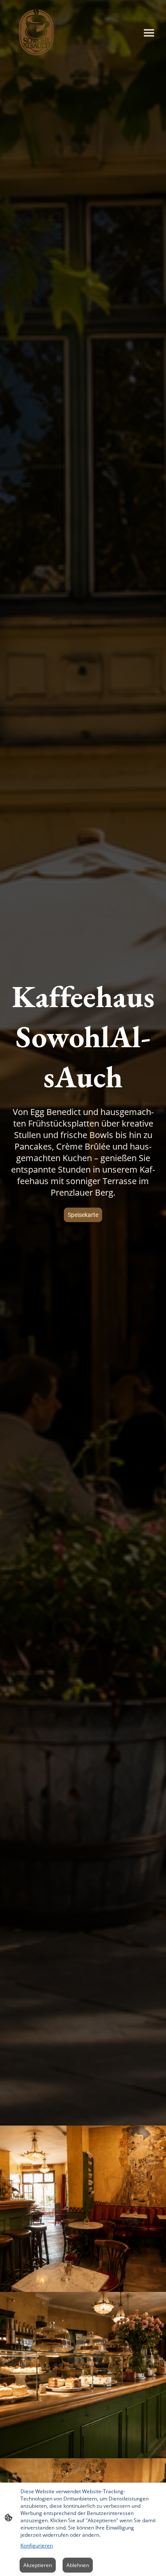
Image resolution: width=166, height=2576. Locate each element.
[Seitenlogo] (36, 33)
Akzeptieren (38, 2565)
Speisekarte (83, 1215)
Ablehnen (78, 2565)
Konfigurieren (37, 2546)
